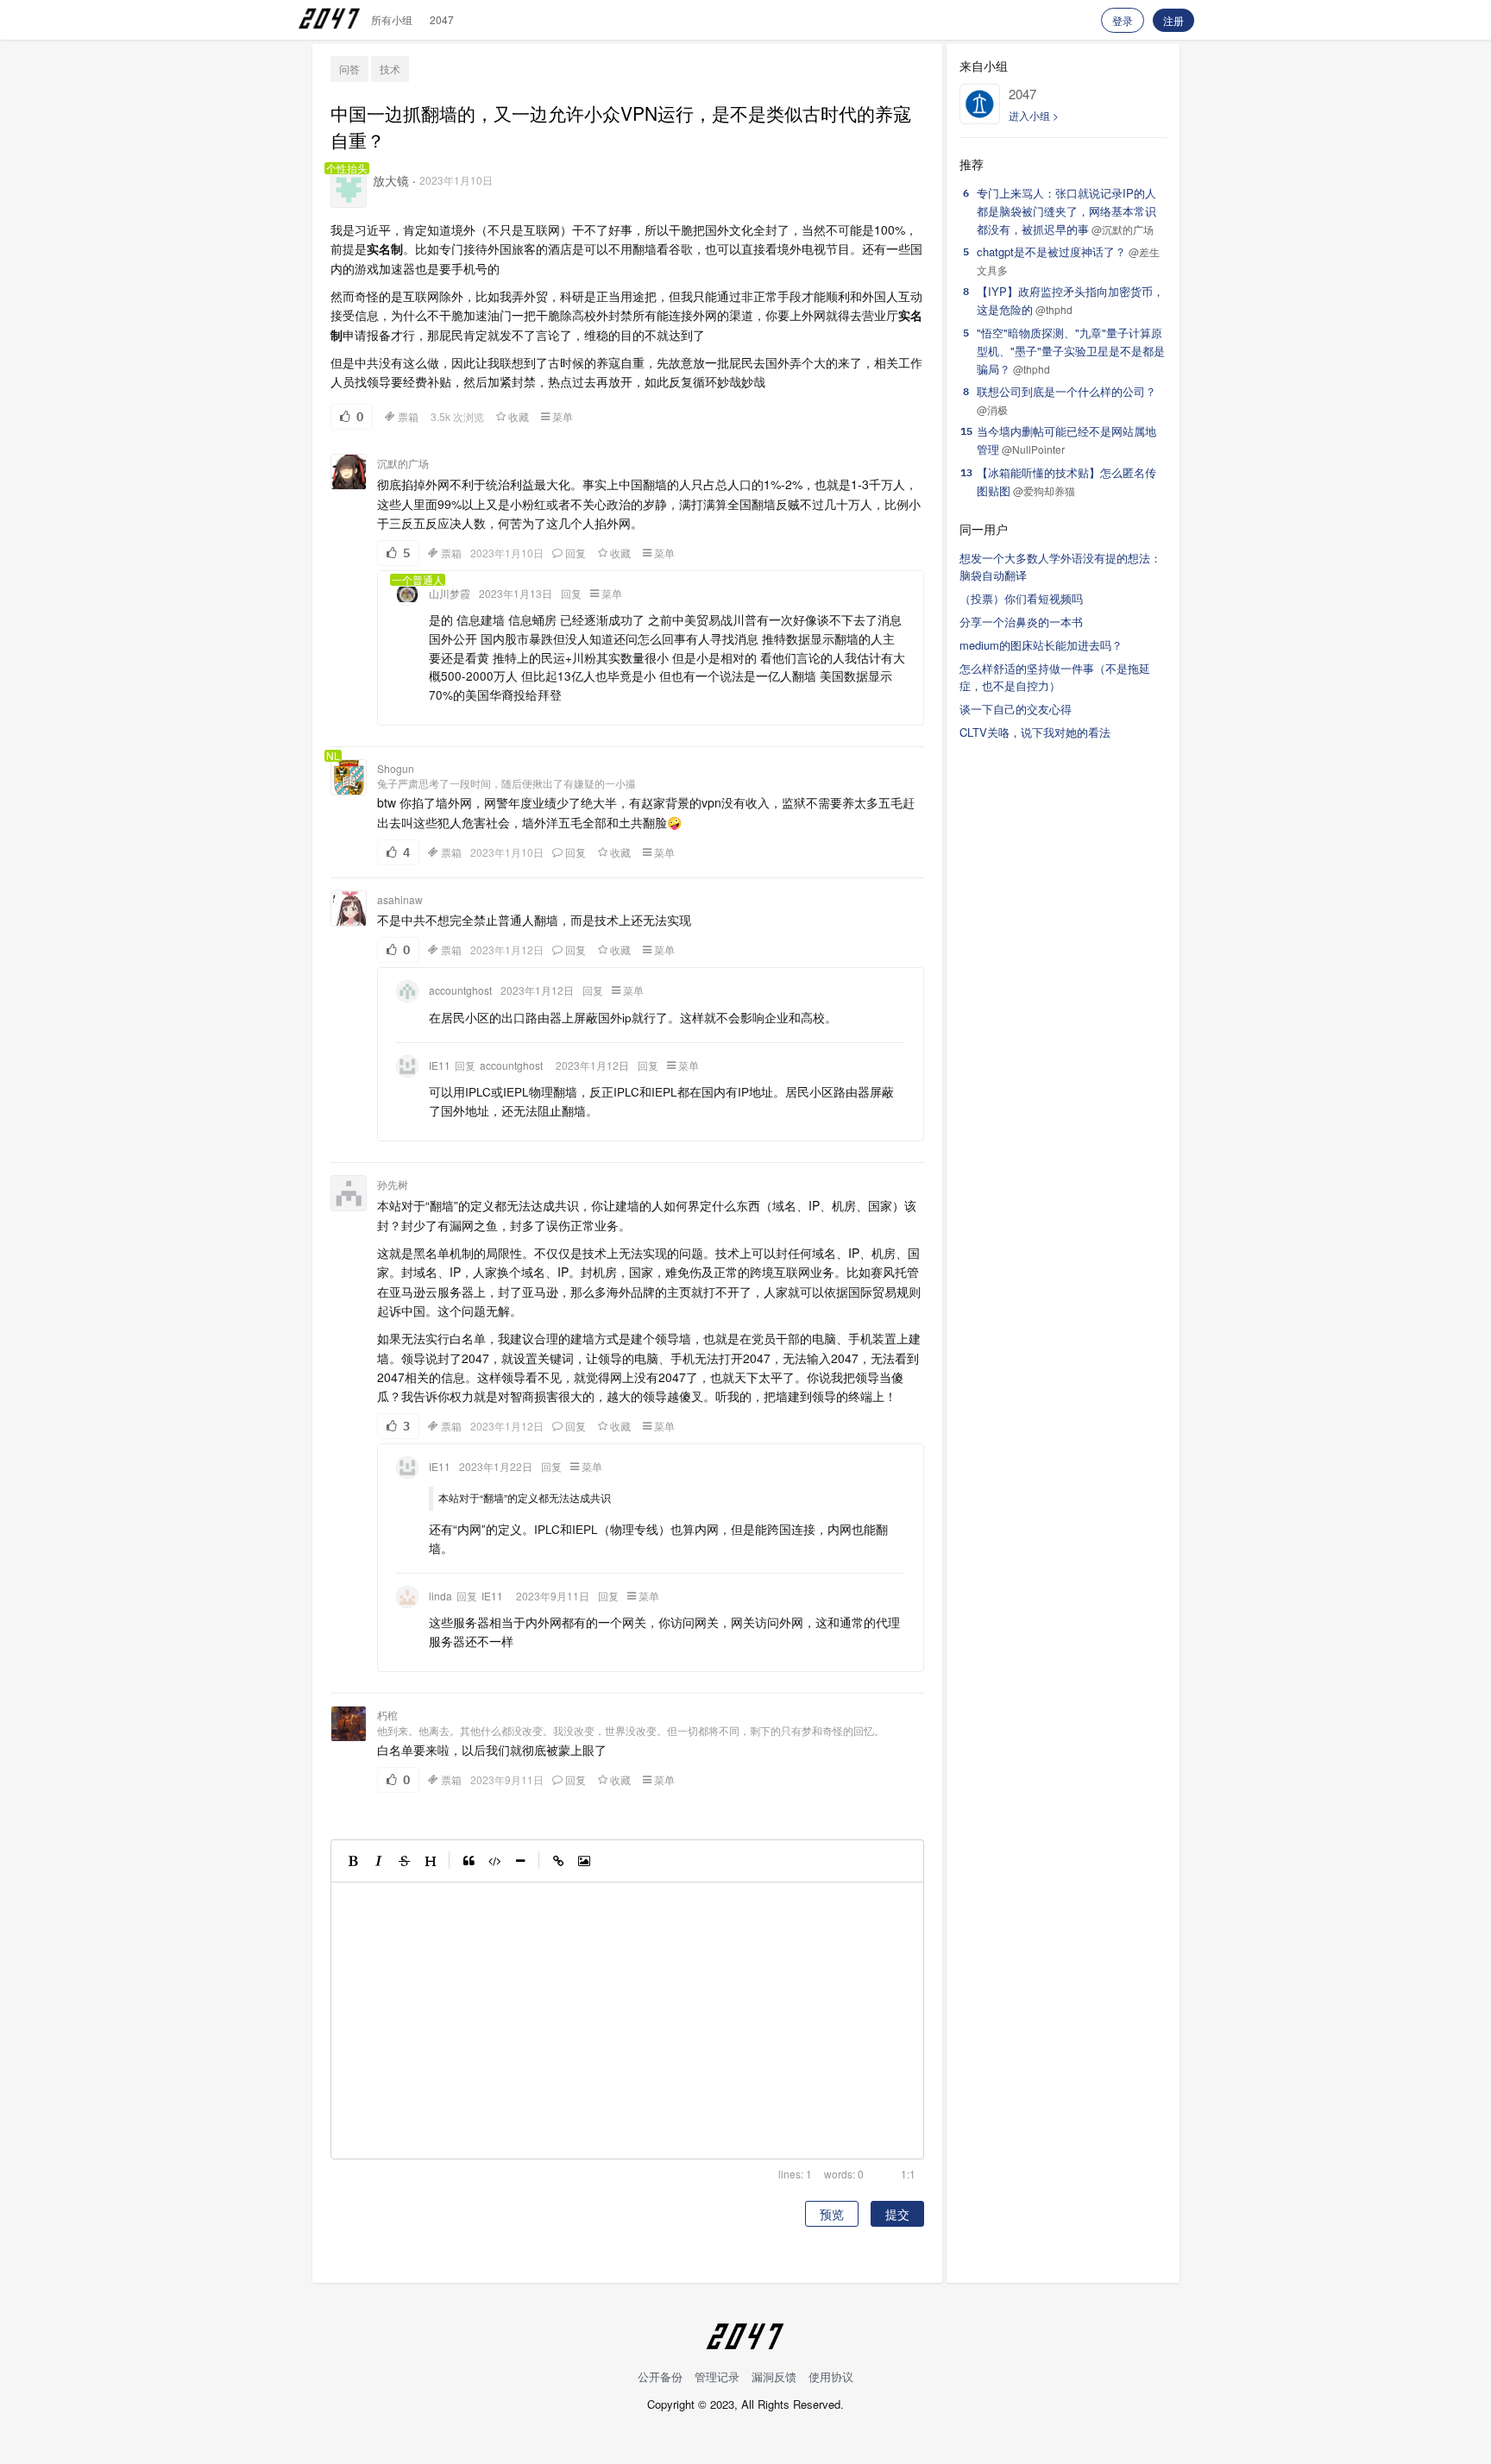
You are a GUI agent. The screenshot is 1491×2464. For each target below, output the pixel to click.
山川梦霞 (450, 594)
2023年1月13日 (516, 594)
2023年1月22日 (496, 1467)
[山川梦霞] (407, 594)
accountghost (460, 990)
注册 (1173, 20)
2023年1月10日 (456, 180)
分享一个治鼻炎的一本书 (1021, 622)
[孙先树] (349, 1193)
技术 (390, 69)
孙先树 (393, 1184)
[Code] (494, 1861)
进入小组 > (1034, 115)
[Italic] (379, 1861)
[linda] (407, 1597)
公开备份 (660, 2376)
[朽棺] (349, 1724)
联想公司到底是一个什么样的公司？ (1066, 391)
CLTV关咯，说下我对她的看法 (1035, 732)
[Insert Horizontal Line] (520, 1861)
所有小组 (392, 19)
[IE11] (407, 1066)
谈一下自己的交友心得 (1016, 709)
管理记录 (717, 2376)
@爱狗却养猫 (1044, 490)
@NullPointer (1033, 449)
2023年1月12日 (507, 950)
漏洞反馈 (774, 2376)
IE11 (440, 1065)
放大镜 (391, 180)
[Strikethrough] (405, 1861)
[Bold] (353, 1861)
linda (440, 1596)
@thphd (1054, 309)
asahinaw (400, 899)
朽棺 (387, 1715)
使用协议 (831, 2376)
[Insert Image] (584, 1861)
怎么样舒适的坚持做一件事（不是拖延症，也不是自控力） (1055, 677)
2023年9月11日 (553, 1596)
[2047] (980, 104)
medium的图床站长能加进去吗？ (1041, 645)
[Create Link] (558, 1861)
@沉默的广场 (1123, 229)
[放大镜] (349, 190)
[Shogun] (349, 777)
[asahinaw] (349, 908)
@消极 (992, 409)
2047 (442, 19)
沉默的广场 (403, 463)
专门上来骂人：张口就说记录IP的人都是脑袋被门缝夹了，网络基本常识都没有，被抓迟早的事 (1066, 211)
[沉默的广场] (349, 472)
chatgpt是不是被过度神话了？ (1051, 251)
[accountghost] (407, 991)
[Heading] (431, 1861)
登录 (1123, 20)
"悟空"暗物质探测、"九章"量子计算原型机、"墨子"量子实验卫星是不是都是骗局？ (1071, 351)
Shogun (396, 768)
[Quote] (469, 1861)
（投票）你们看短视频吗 (1021, 598)
